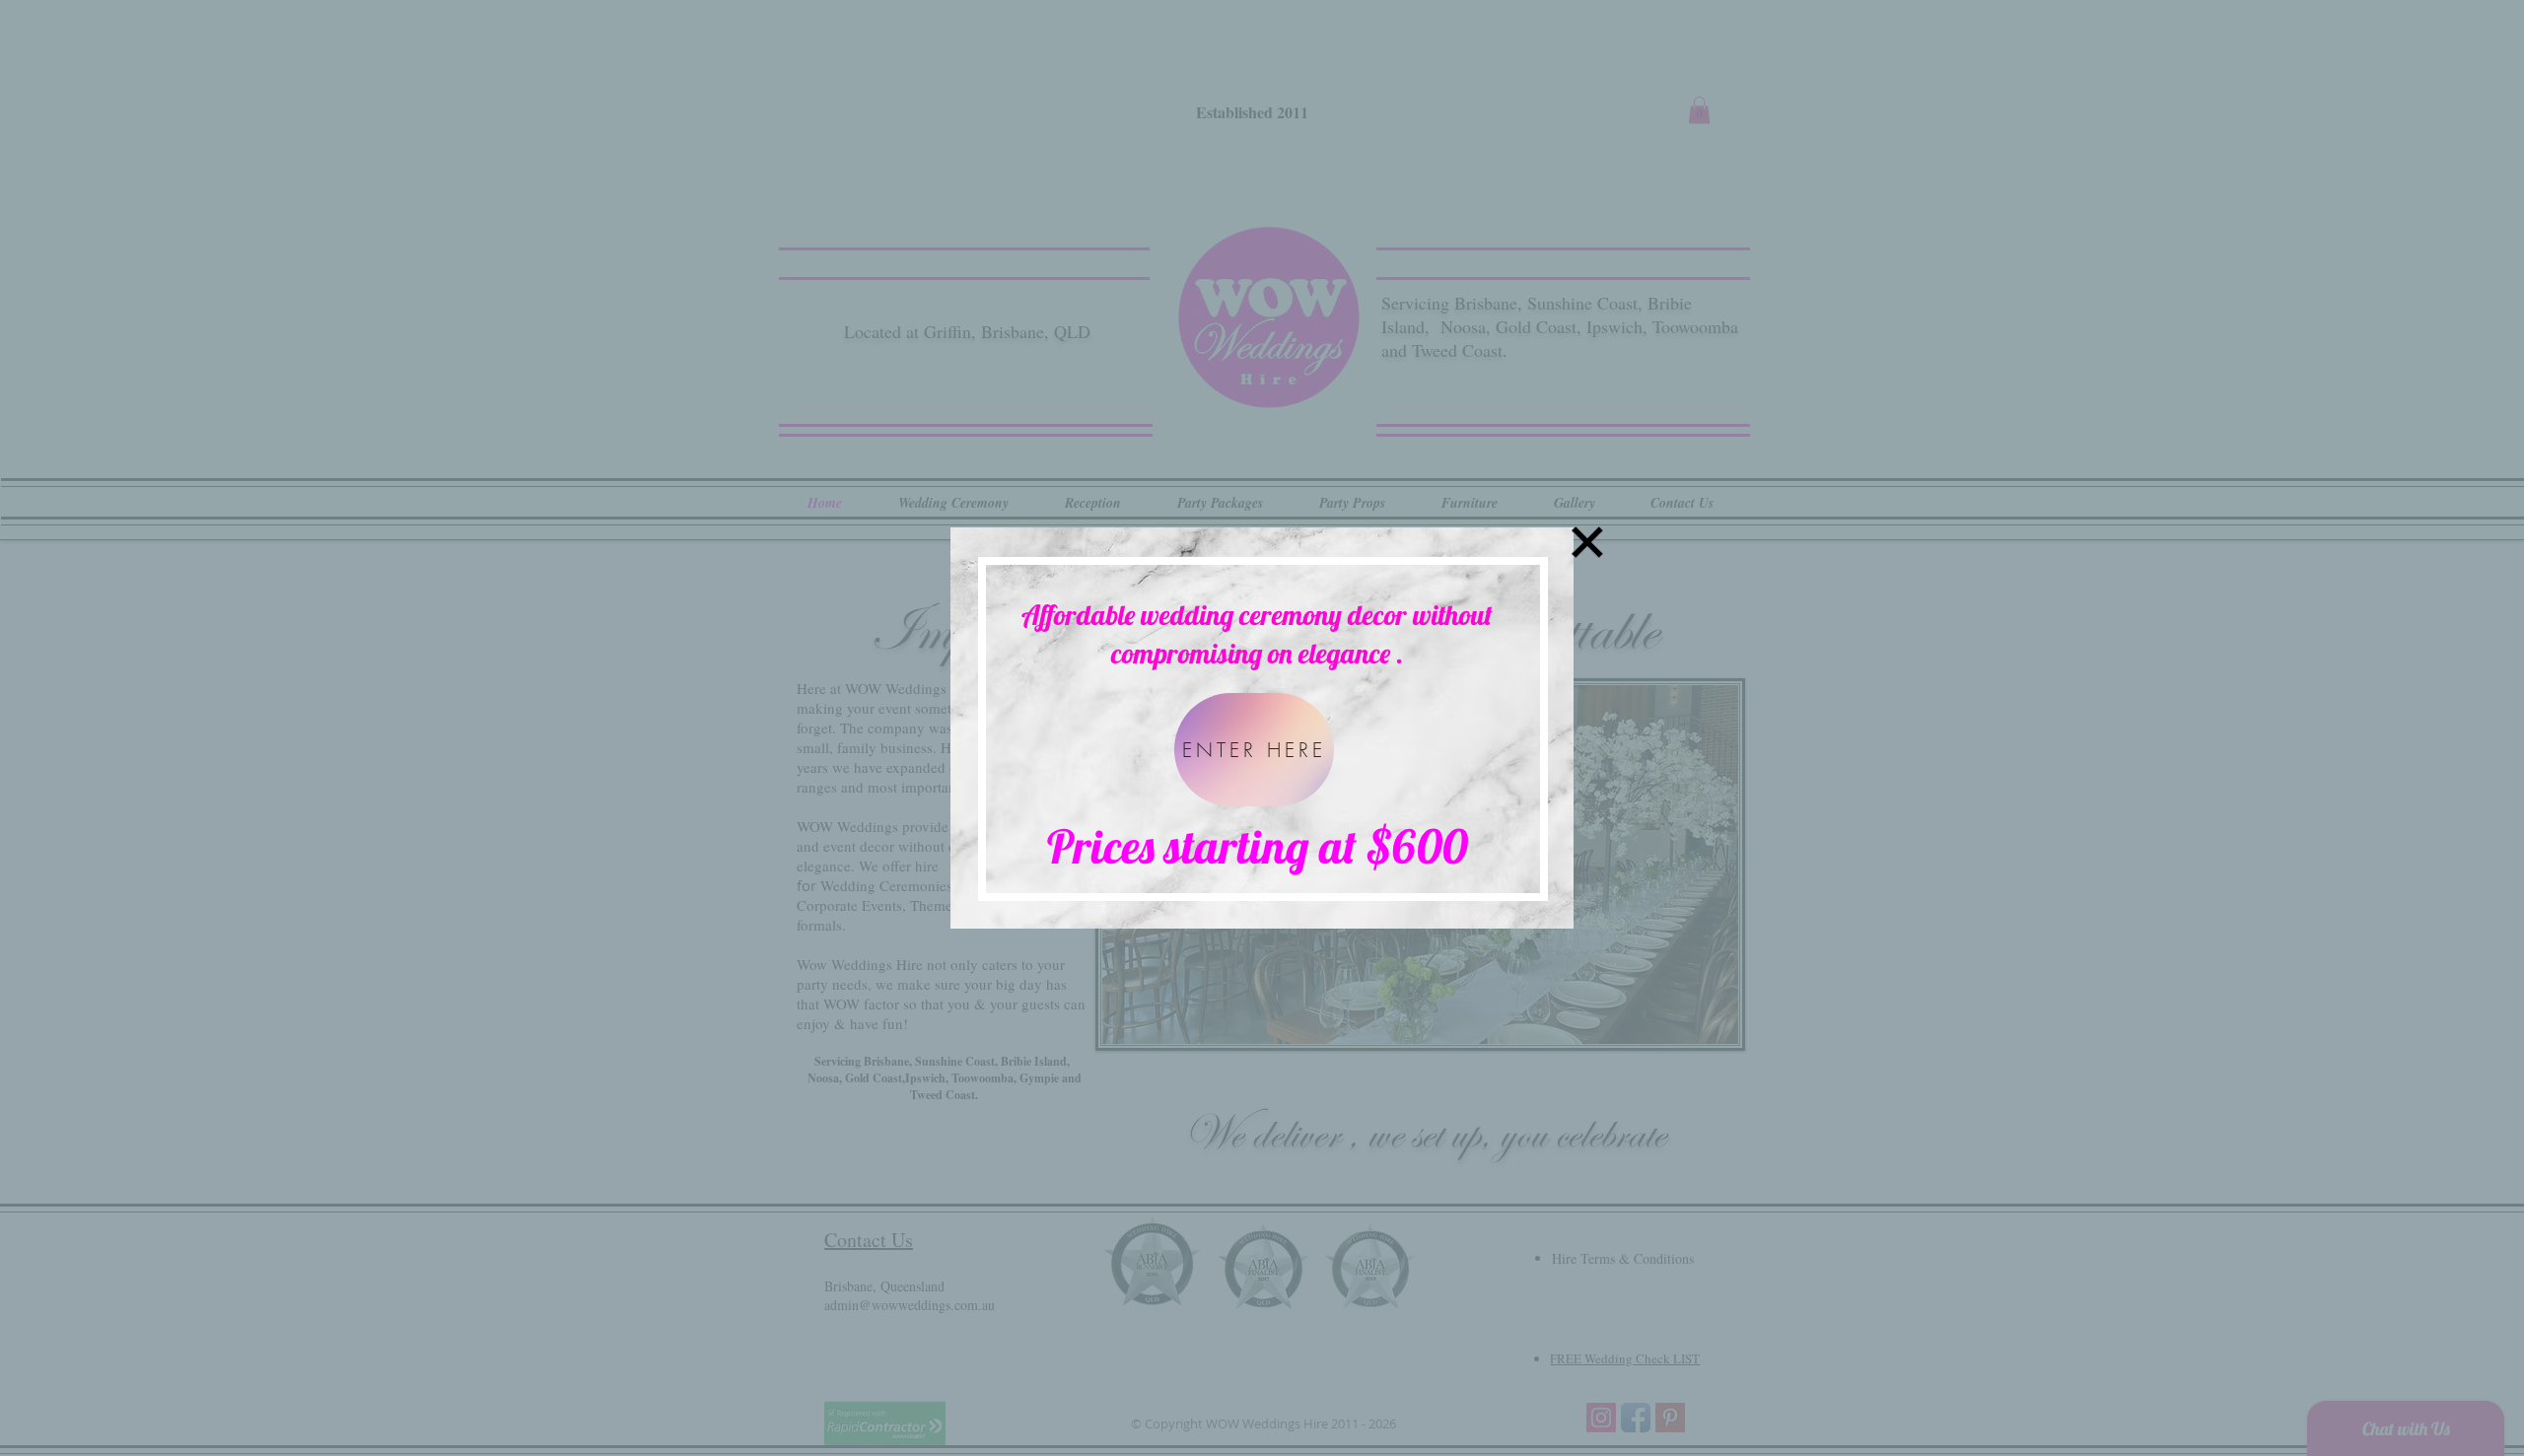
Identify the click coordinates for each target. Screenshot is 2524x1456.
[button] (1587, 542)
